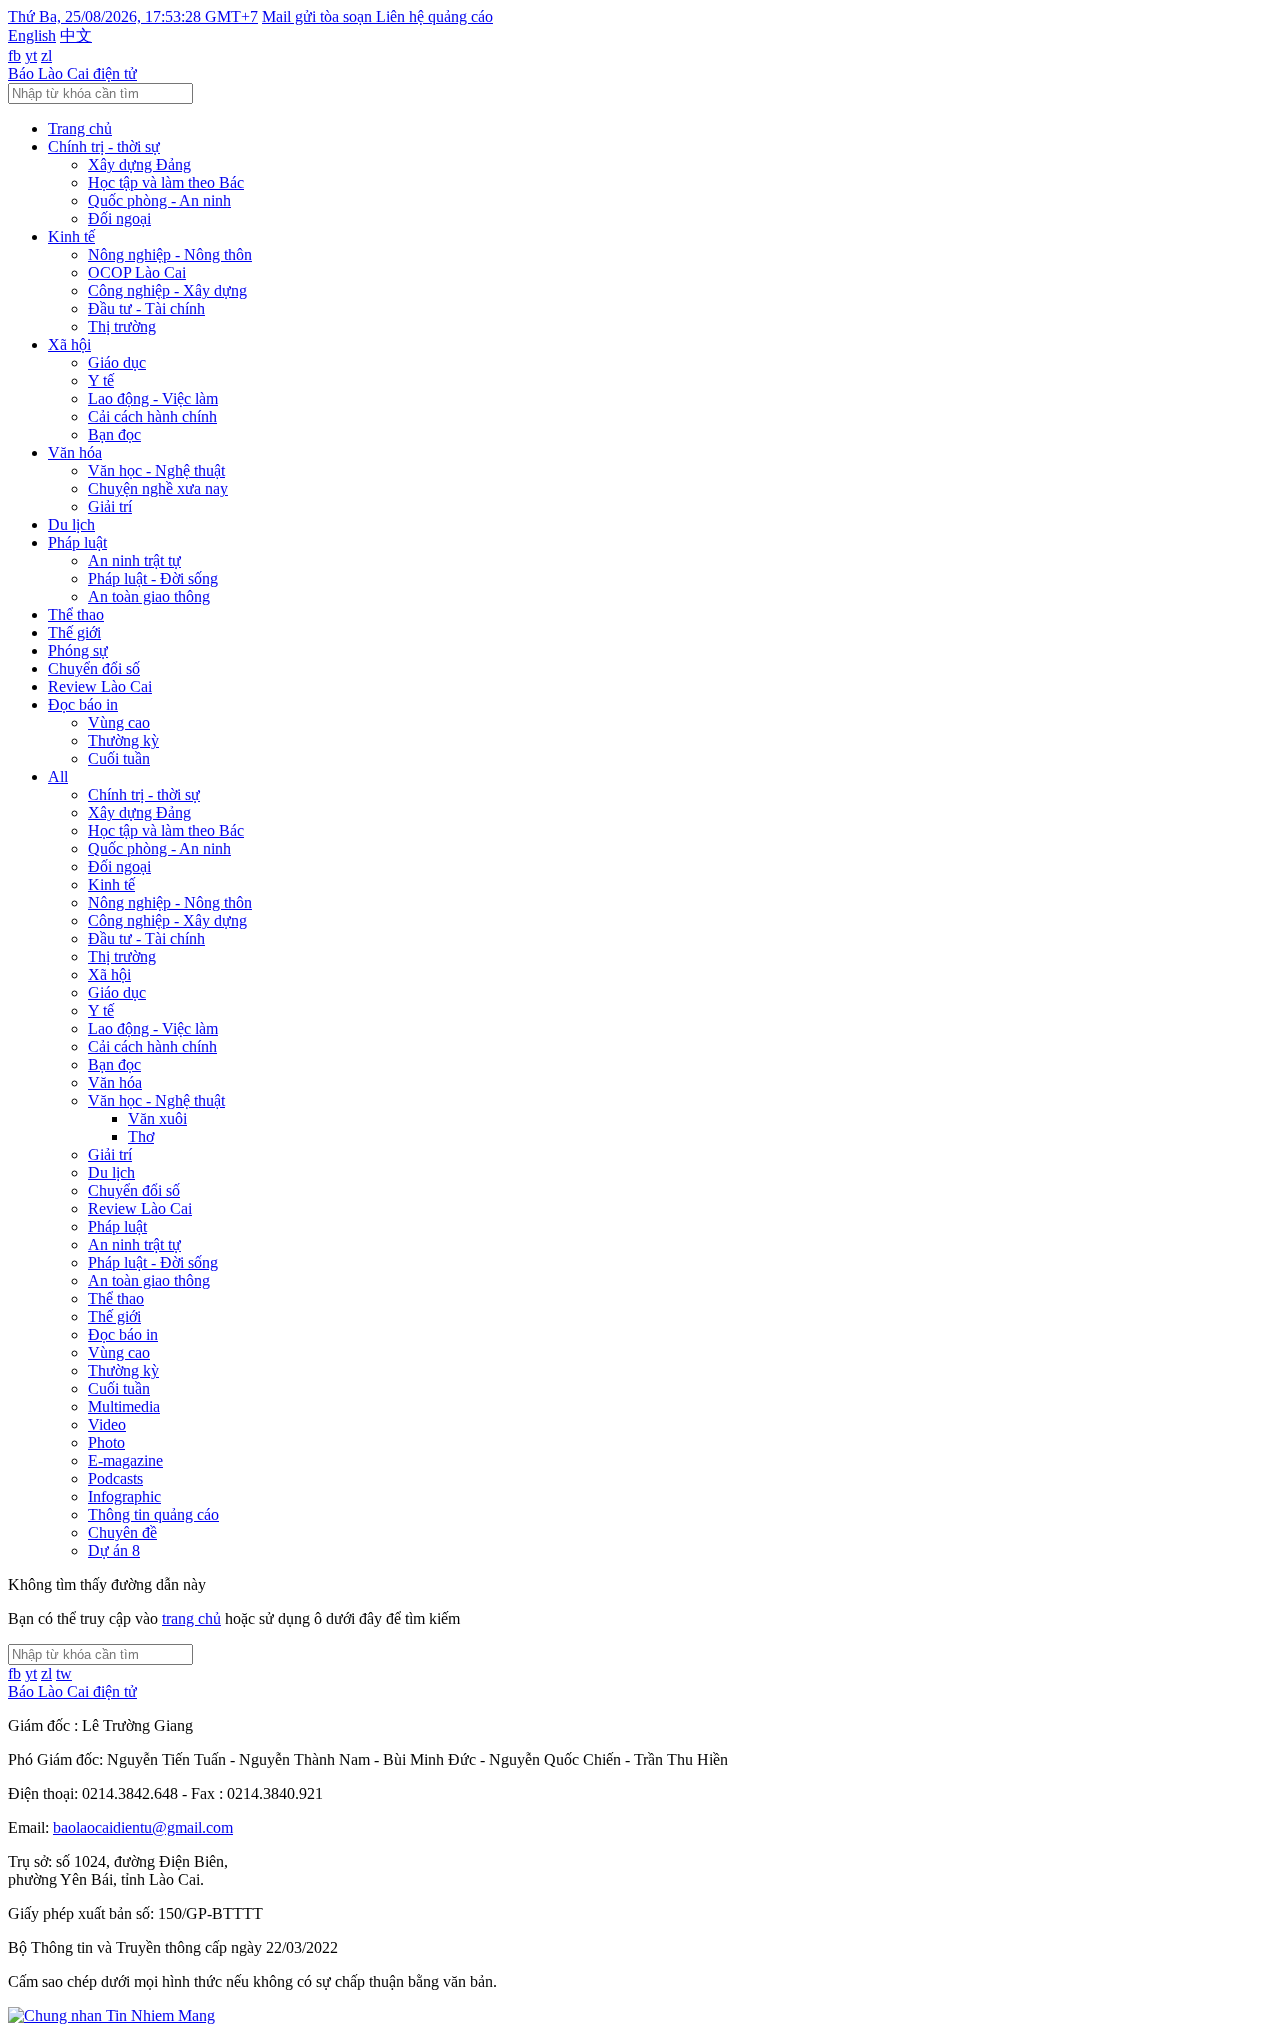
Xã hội (69, 344)
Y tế (101, 380)
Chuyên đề (122, 1532)
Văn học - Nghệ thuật (156, 470)
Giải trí (110, 506)
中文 (76, 35)
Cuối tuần (119, 758)
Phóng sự (78, 650)
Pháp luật (77, 542)
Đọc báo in (83, 704)
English (32, 35)
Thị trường (122, 326)
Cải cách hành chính (152, 416)
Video (107, 1424)
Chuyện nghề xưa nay (158, 488)
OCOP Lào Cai (137, 272)
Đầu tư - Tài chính (146, 308)
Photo (106, 1442)
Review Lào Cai (100, 686)
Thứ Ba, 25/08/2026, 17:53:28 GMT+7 (133, 16)
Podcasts (115, 1478)
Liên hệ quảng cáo (434, 16)
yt (31, 55)
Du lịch (71, 524)
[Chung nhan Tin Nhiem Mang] (111, 2015)
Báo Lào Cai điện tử (72, 73)
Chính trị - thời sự (104, 146)
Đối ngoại (119, 218)
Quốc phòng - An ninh (159, 200)
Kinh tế (71, 236)
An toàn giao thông (149, 596)
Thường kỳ (123, 740)
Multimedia (124, 1406)
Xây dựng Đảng (139, 164)
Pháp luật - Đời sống (153, 578)
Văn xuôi (157, 1118)
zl (46, 55)
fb (14, 55)
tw (64, 1673)
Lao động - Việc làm (153, 398)
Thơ (141, 1136)
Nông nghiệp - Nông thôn (170, 254)
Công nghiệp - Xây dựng (167, 290)
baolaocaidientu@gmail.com (143, 1827)
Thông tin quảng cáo (153, 1514)
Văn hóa (75, 452)
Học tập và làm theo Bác (166, 182)
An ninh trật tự (134, 560)
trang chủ (191, 1618)
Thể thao (76, 614)
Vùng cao (119, 722)
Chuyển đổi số (94, 668)
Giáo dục (117, 362)
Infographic (124, 1496)
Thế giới (74, 632)
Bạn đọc (114, 434)
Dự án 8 (114, 1550)
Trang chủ (80, 128)
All (58, 776)
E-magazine (125, 1460)
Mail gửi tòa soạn (319, 16)
